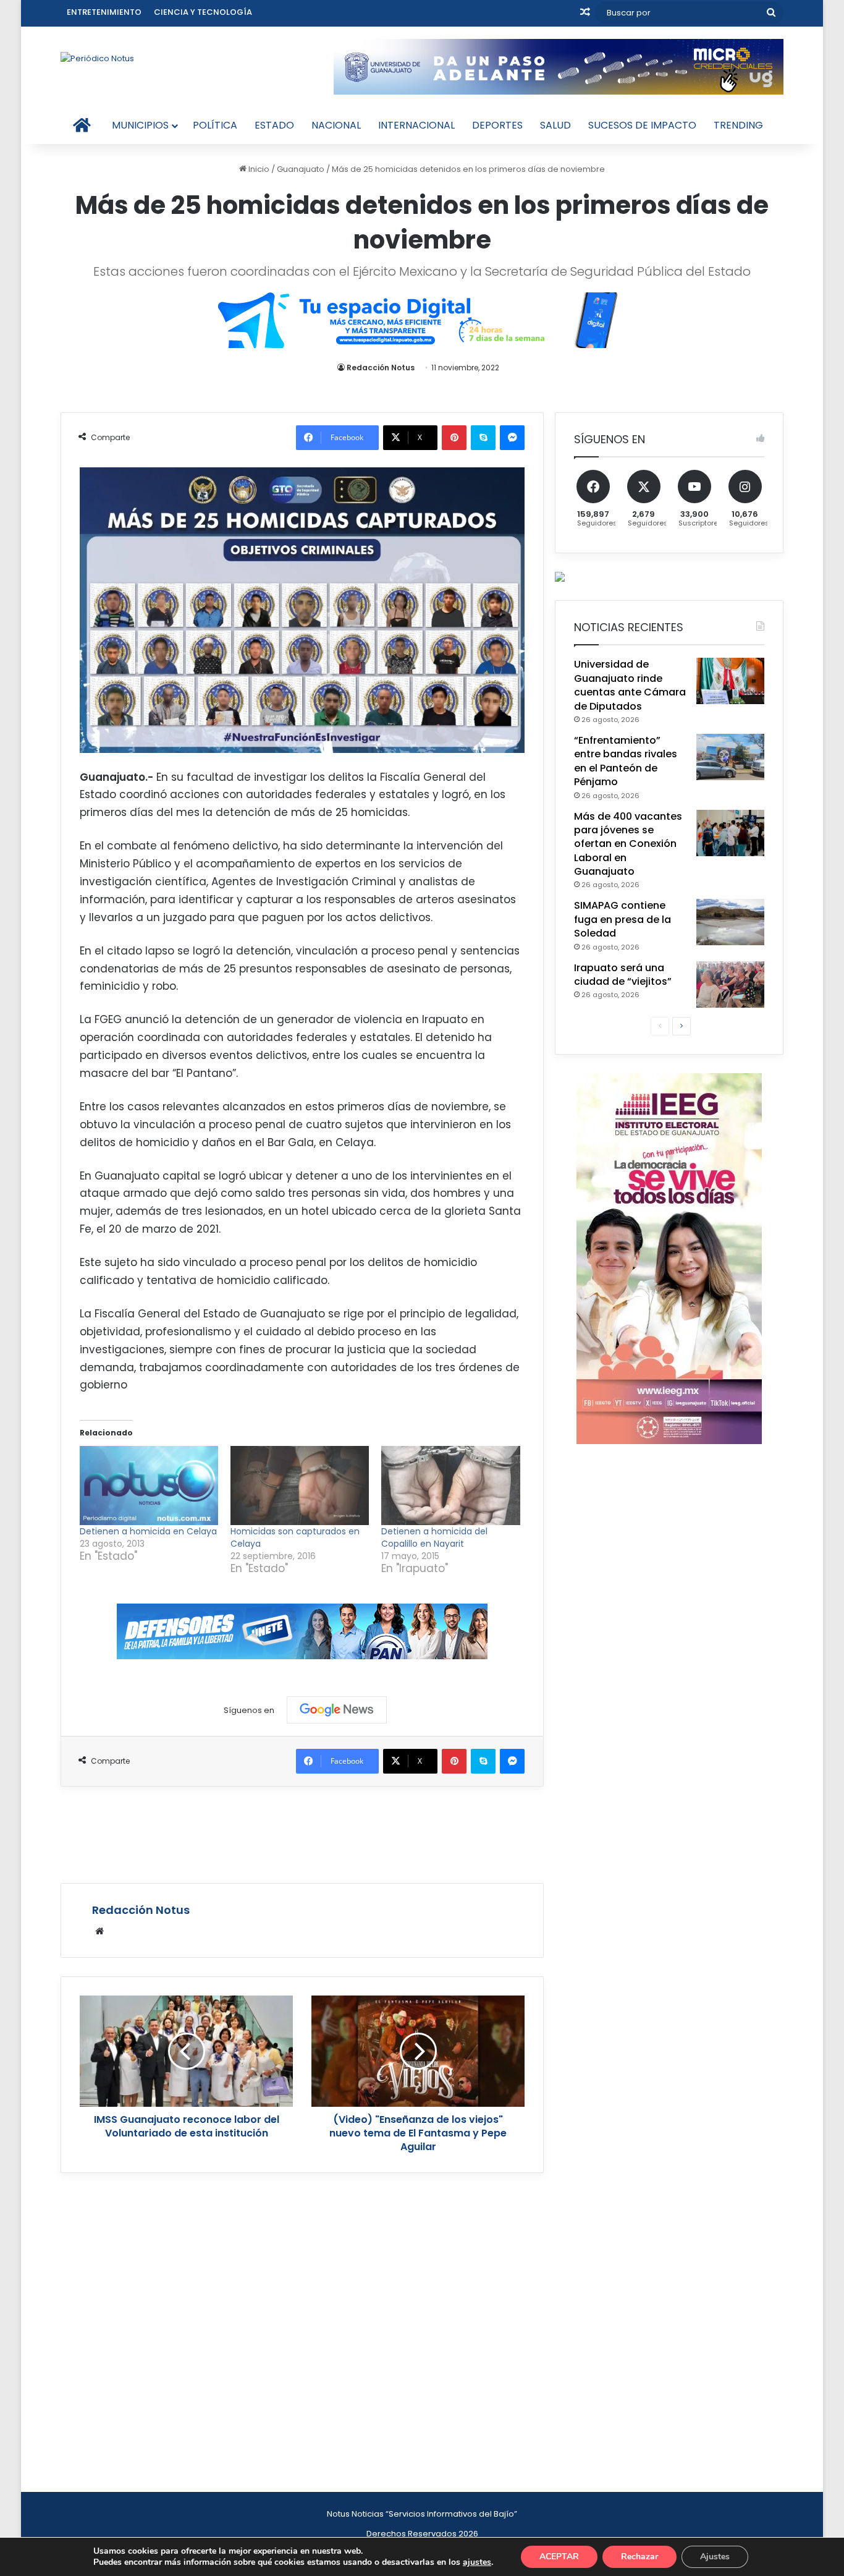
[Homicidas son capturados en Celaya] (300, 1486)
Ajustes (715, 2557)
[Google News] (337, 1710)
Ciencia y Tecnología (203, 12)
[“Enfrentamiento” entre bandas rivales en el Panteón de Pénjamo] (730, 757)
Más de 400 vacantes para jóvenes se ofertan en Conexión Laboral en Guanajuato (628, 844)
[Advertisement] (302, 1833)
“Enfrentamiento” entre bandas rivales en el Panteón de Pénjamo (626, 761)
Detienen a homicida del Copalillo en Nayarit (434, 1537)
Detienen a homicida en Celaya (148, 1531)
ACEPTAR (559, 2557)
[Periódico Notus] (97, 58)
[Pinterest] (454, 438)
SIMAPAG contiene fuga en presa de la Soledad (622, 919)
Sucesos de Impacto (642, 125)
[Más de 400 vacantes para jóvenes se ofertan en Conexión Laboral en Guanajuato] (730, 833)
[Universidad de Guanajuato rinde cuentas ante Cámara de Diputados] (730, 681)
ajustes (477, 2562)
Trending (738, 125)
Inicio (258, 169)
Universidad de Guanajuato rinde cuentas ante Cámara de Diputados (630, 685)
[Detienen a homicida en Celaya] (149, 1486)
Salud (555, 125)
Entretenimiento (104, 12)
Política (215, 125)
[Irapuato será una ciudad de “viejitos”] (730, 984)
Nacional (336, 125)
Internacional (416, 125)
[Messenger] (512, 438)
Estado (274, 125)
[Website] (99, 1931)
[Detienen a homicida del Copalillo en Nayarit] (450, 1486)
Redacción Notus (381, 368)
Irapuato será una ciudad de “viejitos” (623, 975)
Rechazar (639, 2557)
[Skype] (483, 438)
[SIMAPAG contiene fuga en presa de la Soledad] (730, 922)
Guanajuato (301, 169)
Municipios (140, 125)
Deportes (497, 125)
